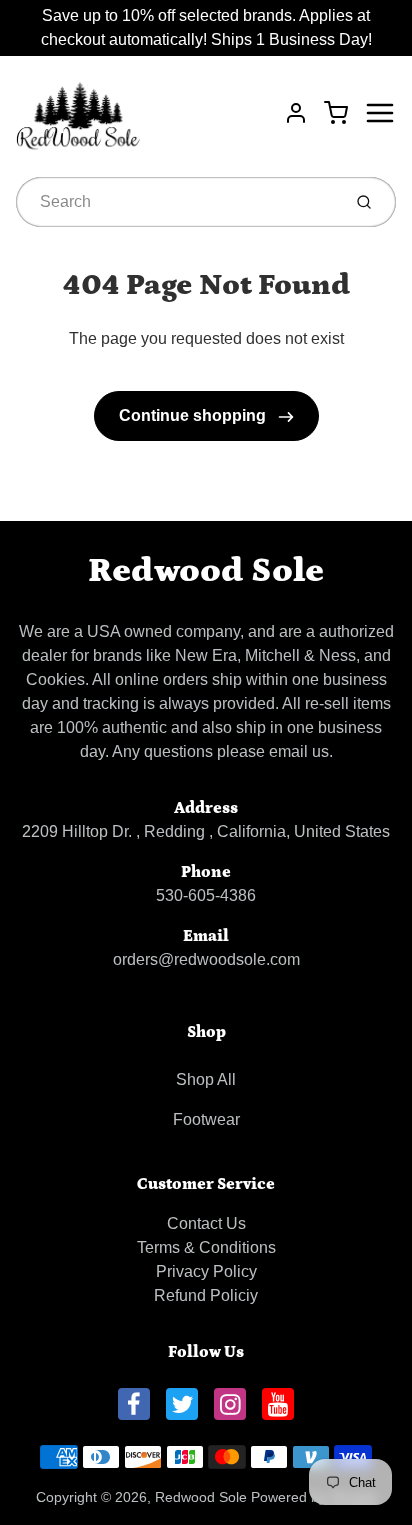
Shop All (206, 1079)
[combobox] (176, 202)
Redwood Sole (206, 570)
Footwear (206, 1119)
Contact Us (206, 1223)
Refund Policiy (206, 1295)
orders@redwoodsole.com (206, 959)
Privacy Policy (206, 1271)
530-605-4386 (206, 895)
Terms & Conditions (206, 1247)
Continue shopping (194, 415)
